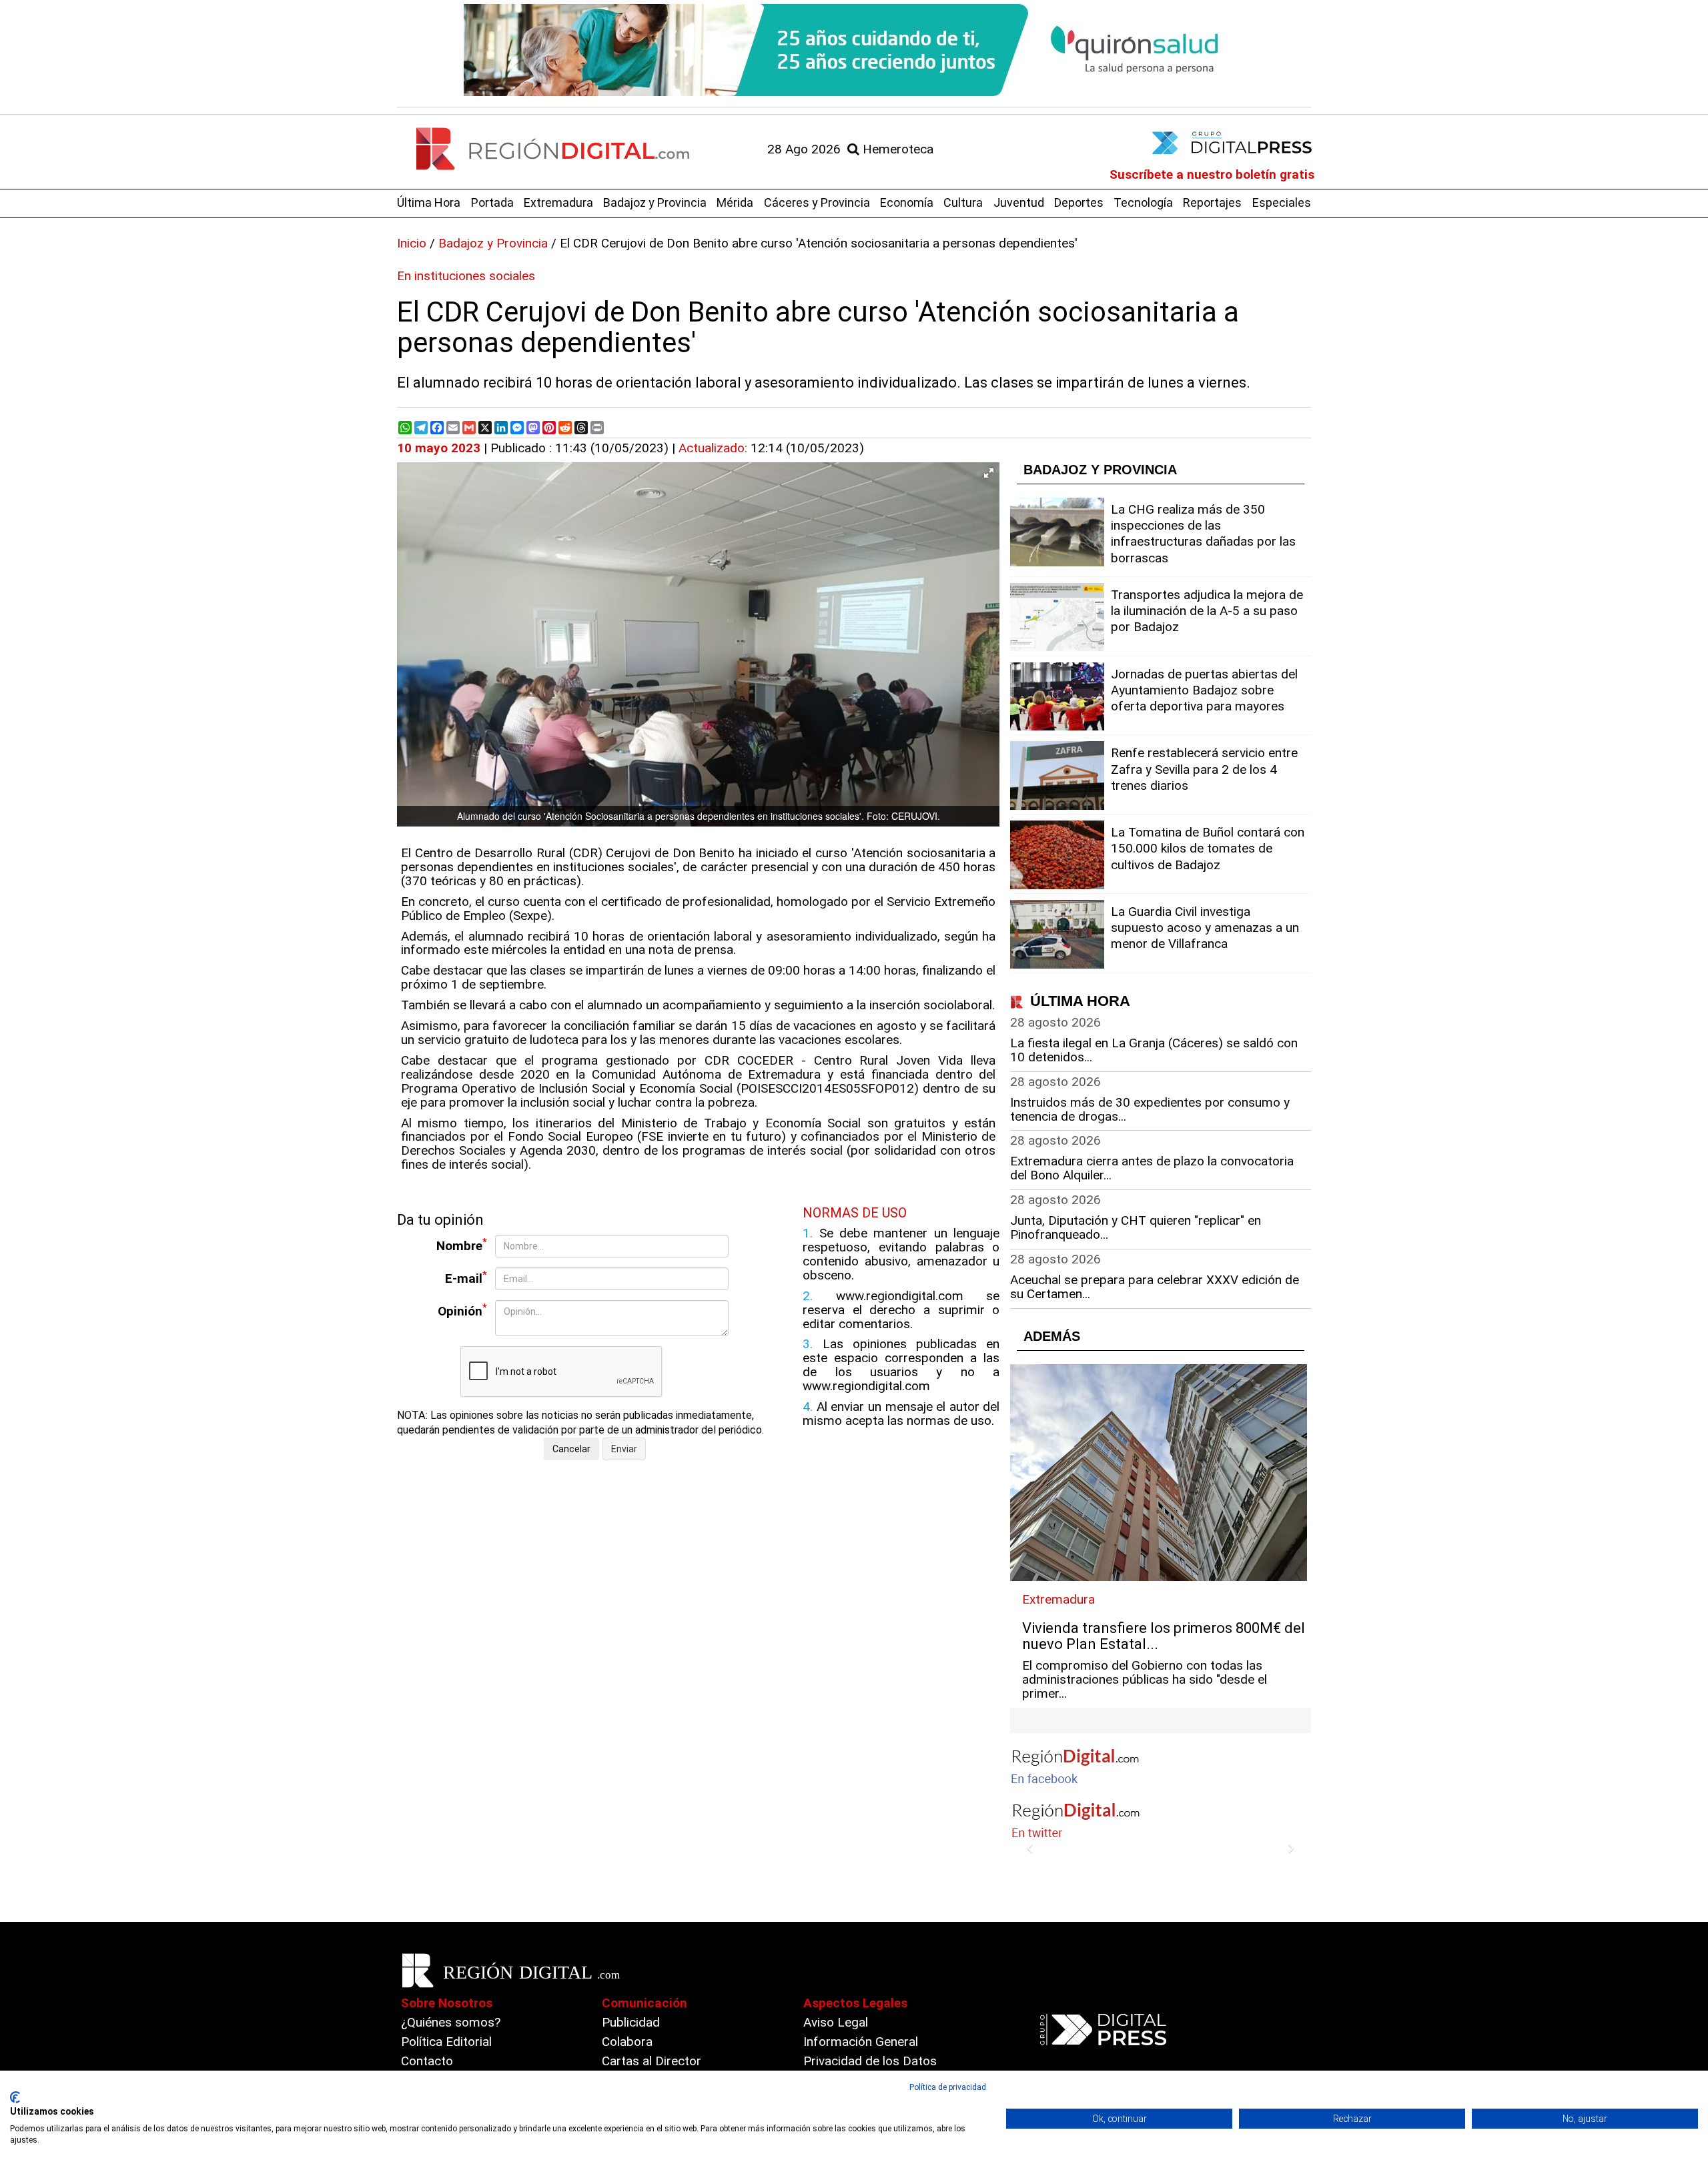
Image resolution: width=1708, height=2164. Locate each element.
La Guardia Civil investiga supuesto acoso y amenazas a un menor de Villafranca (1205, 928)
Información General (861, 2042)
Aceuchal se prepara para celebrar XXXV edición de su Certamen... (1155, 1287)
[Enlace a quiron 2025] (854, 50)
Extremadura (558, 202)
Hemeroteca (896, 149)
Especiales (1282, 202)
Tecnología (1143, 202)
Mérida (735, 202)
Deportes (1079, 202)
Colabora (627, 2042)
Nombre (462, 1245)
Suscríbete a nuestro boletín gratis (1212, 174)
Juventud (1019, 202)
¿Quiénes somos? (451, 2022)
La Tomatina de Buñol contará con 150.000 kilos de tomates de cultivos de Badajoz (1208, 848)
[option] (854, 50)
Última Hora (429, 202)
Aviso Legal (836, 2022)
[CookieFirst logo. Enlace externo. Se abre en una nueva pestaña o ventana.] (15, 2097)
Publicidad (631, 2022)
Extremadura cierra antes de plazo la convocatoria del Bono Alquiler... (1152, 1168)
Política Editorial (446, 2042)
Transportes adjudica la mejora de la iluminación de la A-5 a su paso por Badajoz (1207, 611)
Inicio (412, 243)
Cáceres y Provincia (817, 202)
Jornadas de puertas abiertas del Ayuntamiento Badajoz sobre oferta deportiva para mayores (1204, 690)
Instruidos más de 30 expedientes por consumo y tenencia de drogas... (1150, 1109)
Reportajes (1212, 202)
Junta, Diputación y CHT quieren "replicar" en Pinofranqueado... (1136, 1227)
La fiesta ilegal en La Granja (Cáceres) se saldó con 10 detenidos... (1154, 1050)
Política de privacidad (948, 2087)
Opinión (462, 1310)
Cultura (963, 202)
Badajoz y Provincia (655, 202)
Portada (492, 202)
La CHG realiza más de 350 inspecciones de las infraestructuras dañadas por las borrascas (1203, 534)
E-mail (466, 1278)
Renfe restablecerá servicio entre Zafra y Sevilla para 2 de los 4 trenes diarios (1204, 769)
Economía (907, 202)
